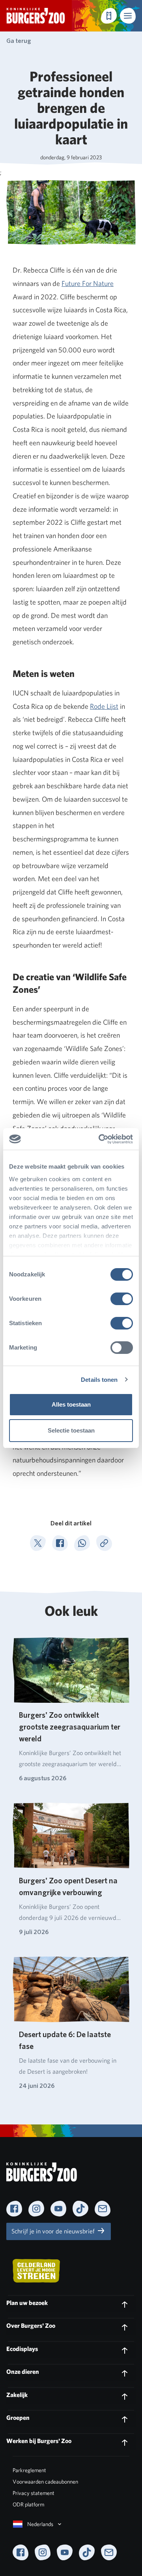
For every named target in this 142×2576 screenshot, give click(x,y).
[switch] (122, 1299)
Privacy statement (34, 2493)
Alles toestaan (71, 1404)
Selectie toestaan (71, 1430)
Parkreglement (29, 2470)
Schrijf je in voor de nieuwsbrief (54, 2231)
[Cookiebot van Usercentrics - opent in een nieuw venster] (100, 1139)
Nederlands (40, 2524)
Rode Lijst (104, 706)
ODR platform (28, 2504)
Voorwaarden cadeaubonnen (45, 2482)
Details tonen (99, 1380)
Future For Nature (88, 283)
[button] (128, 16)
